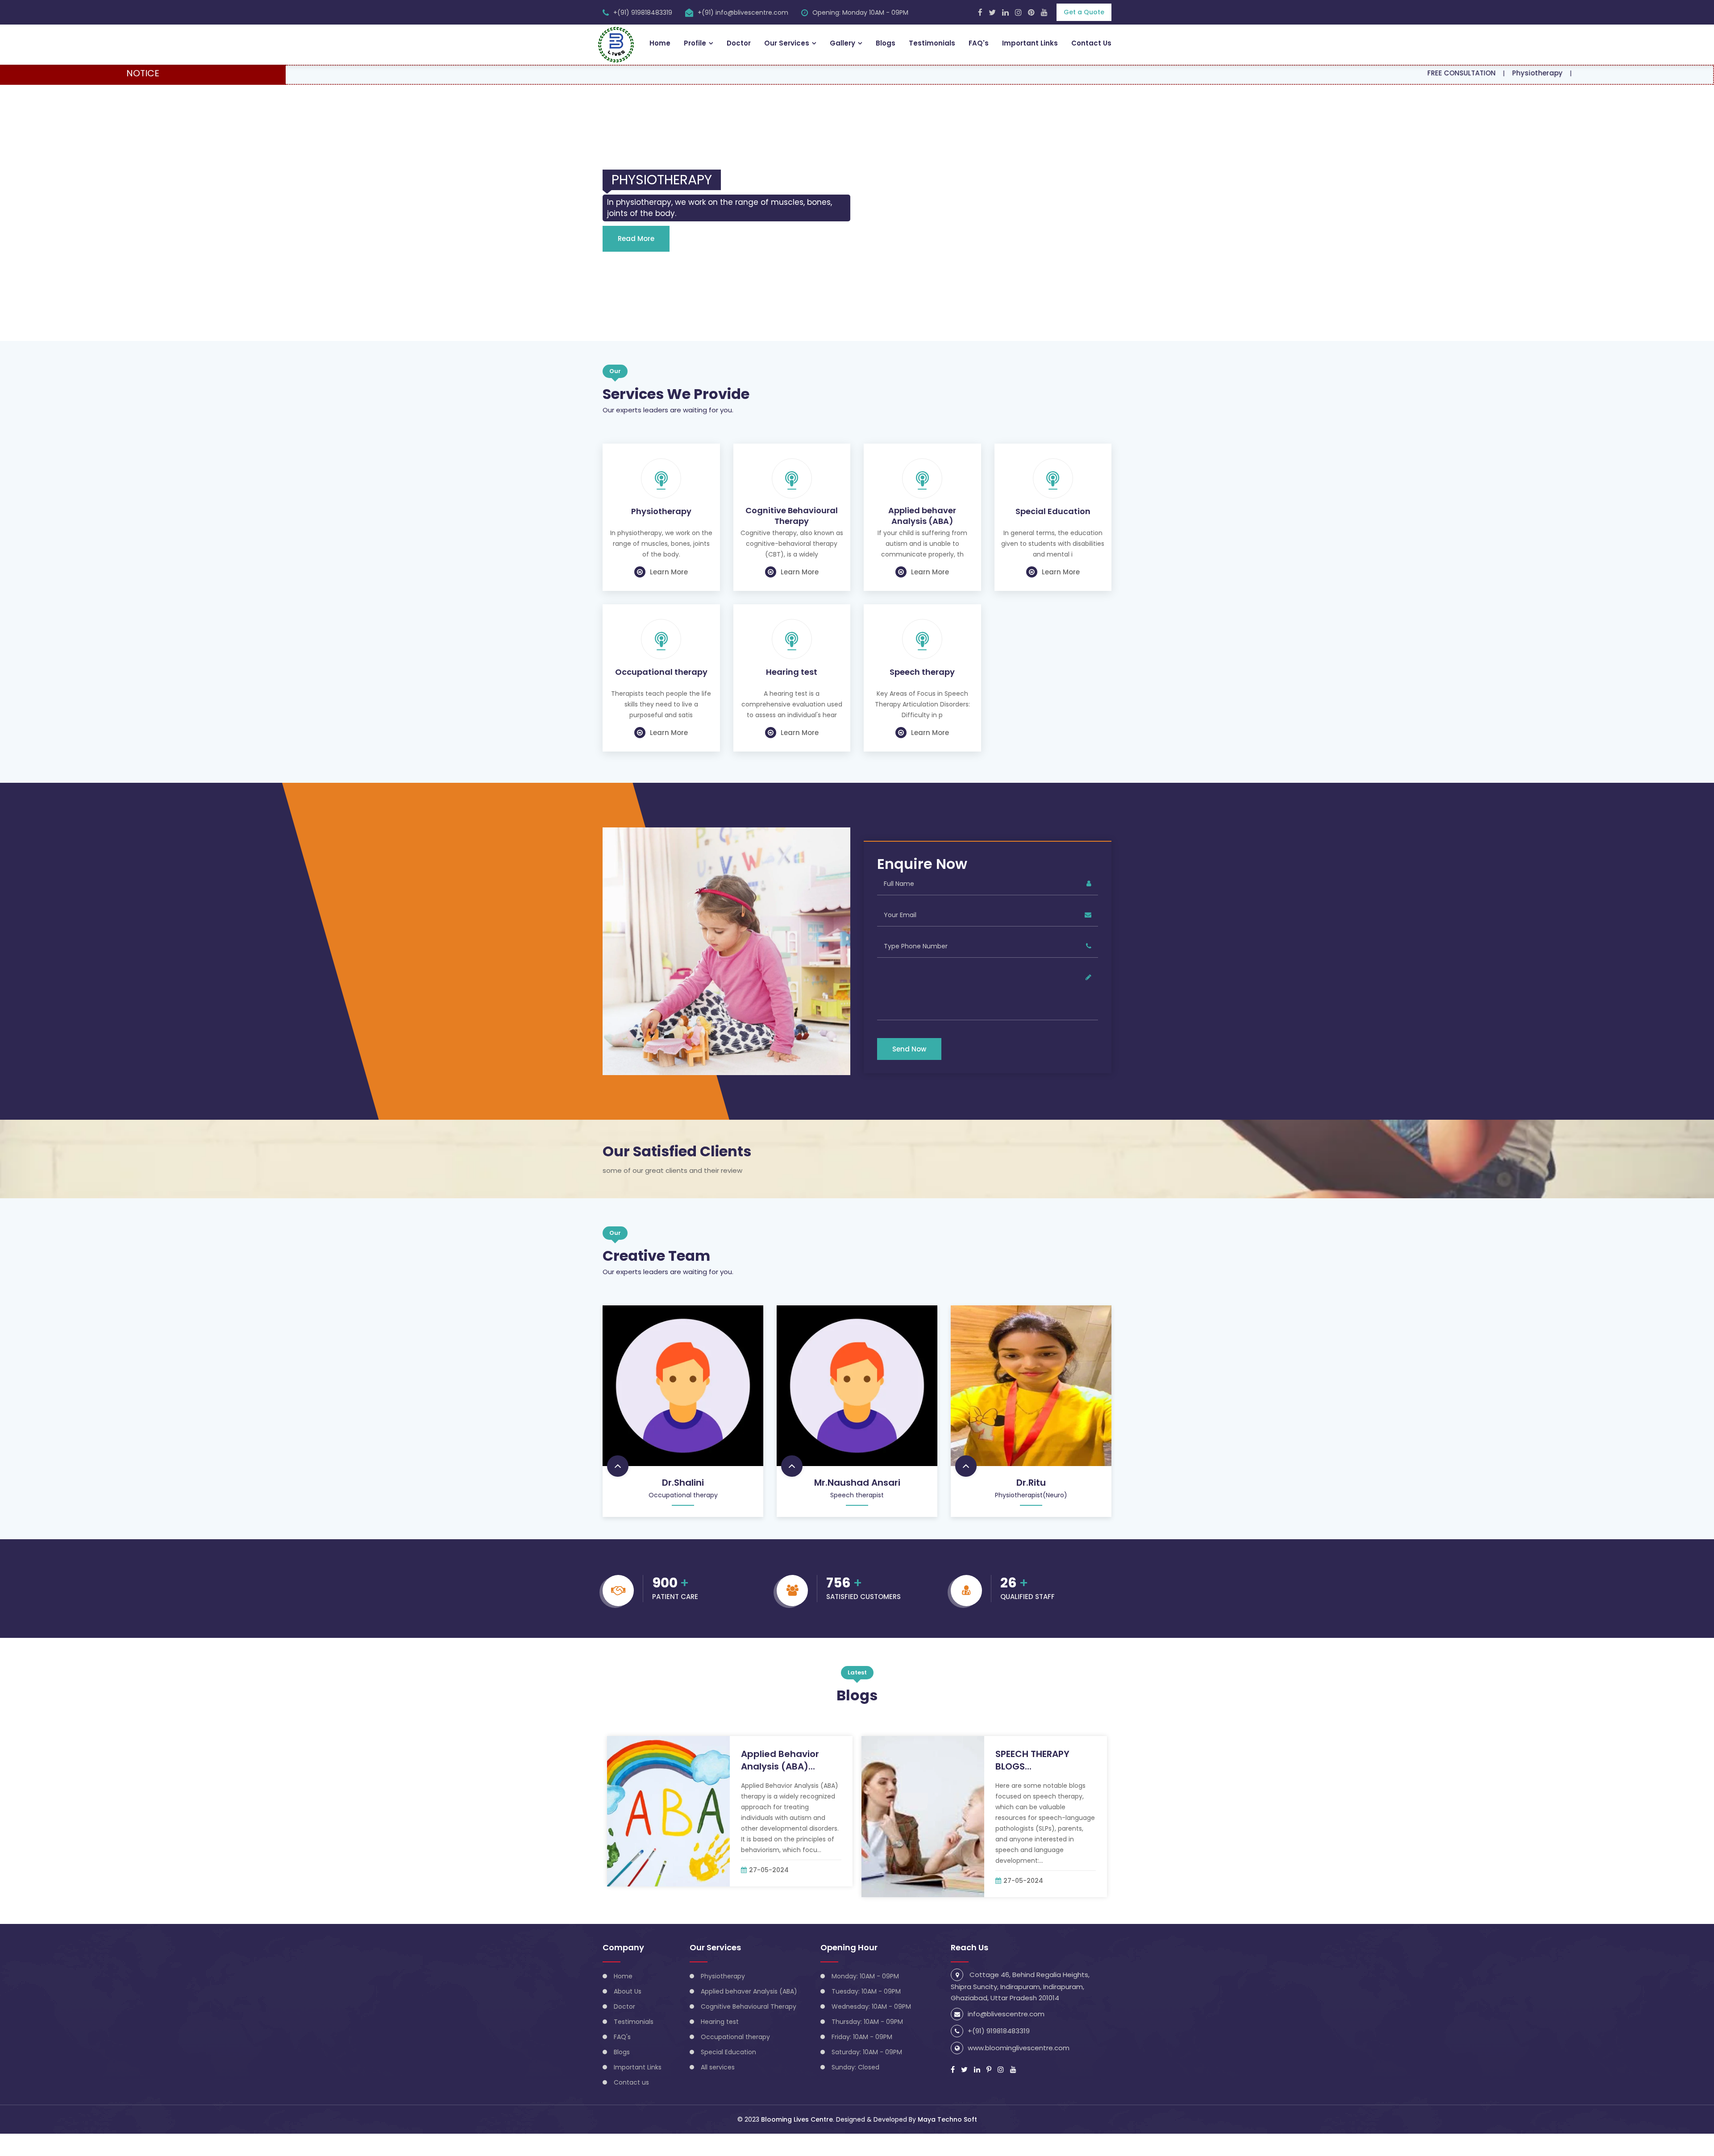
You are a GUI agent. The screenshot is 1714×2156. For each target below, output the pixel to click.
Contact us (631, 2105)
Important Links (1030, 43)
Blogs (886, 43)
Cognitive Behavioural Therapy (792, 538)
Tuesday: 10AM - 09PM (866, 2014)
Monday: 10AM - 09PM (865, 1998)
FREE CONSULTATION (1341, 73)
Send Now (909, 1071)
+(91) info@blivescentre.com (743, 12)
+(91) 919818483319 (643, 12)
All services (718, 2090)
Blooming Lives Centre (797, 2142)
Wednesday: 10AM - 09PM (871, 2029)
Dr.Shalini (683, 1505)
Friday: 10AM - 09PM (862, 2059)
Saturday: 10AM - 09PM (867, 2074)
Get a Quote (1084, 12)
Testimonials (932, 43)
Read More (636, 261)
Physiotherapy (1417, 73)
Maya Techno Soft (947, 2142)
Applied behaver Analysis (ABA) (922, 538)
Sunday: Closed (855, 2090)
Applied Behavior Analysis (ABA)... (780, 1782)
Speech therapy (922, 694)
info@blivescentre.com (1006, 2036)
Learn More (669, 594)
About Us (628, 2014)
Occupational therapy (661, 694)
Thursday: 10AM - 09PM (867, 2044)
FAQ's (979, 43)
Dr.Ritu (1031, 1505)
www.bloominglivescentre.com (1019, 2070)
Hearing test (792, 694)
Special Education (1053, 534)
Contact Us (1091, 43)
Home (660, 43)
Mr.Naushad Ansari (857, 1505)
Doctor (739, 43)
